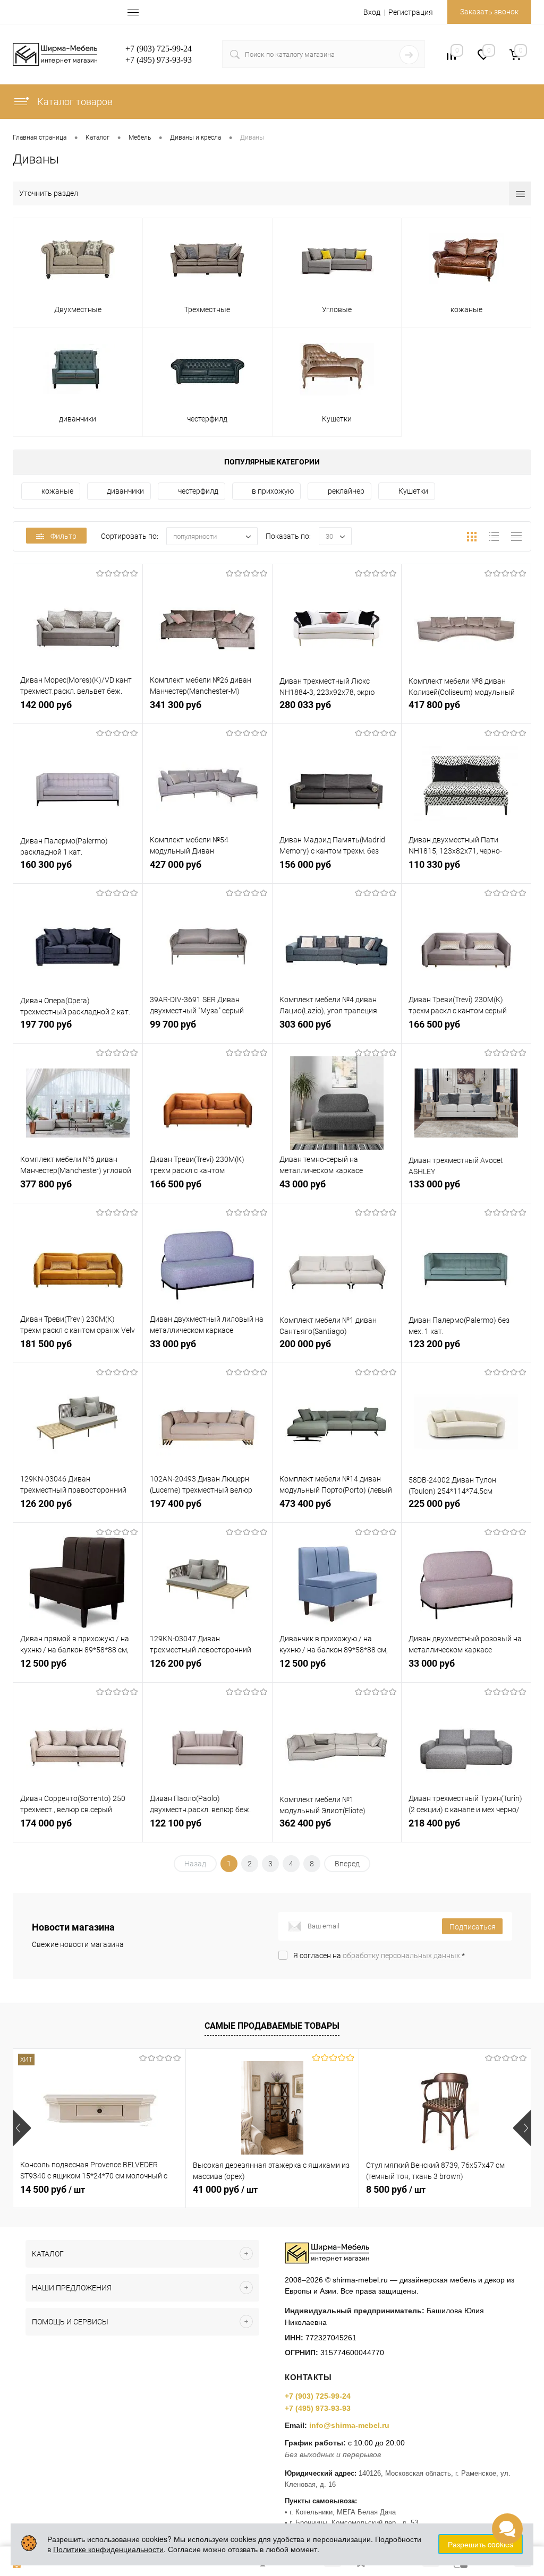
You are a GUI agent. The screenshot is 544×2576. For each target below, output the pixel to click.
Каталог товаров (74, 102)
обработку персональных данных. (402, 1955)
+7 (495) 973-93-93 (318, 2408)
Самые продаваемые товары (272, 2026)
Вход (372, 12)
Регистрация (411, 12)
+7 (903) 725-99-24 (318, 2396)
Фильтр (63, 536)
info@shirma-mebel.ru (349, 2425)
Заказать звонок (489, 12)
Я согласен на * (379, 1955)
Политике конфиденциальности (108, 2549)
